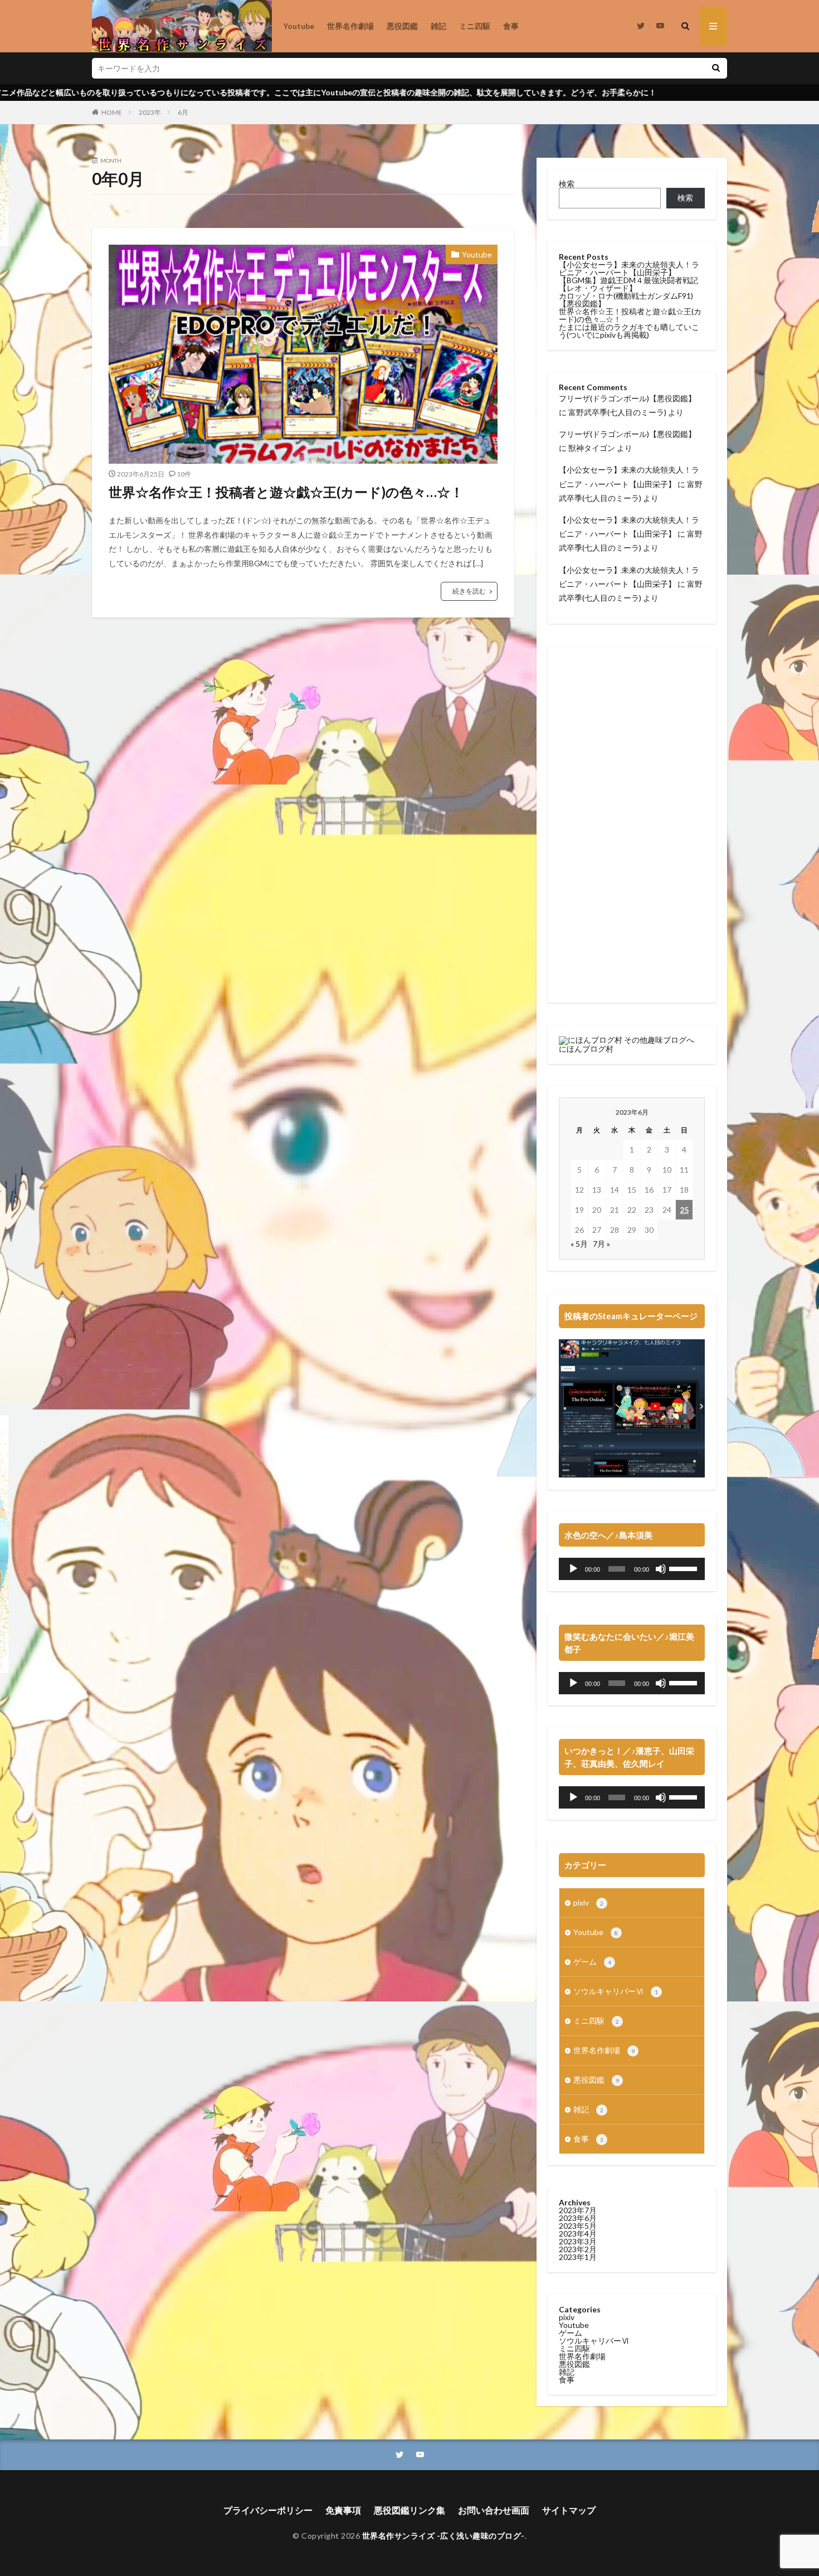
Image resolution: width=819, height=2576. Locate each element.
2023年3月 (578, 2241)
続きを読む (469, 591)
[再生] (573, 1569)
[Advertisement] (632, 824)
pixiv (588, 1902)
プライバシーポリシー (268, 2510)
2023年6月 (578, 2218)
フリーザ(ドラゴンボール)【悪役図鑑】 (627, 398)
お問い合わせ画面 (494, 2510)
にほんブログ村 (586, 1049)
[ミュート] (661, 1569)
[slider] (684, 1568)
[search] (716, 68)
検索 (567, 184)
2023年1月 (578, 2257)
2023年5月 (578, 2226)
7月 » (601, 1244)
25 (684, 1210)
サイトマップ (569, 2510)
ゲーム (592, 1962)
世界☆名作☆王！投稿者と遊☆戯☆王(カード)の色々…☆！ (286, 492)
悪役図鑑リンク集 (409, 2510)
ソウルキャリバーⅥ (616, 1991)
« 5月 (579, 1244)
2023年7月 (578, 2210)
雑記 (438, 26)
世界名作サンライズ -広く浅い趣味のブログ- (443, 2536)
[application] (632, 1569)
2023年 (150, 112)
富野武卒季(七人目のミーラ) (617, 412)
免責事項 (343, 2510)
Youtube (299, 26)
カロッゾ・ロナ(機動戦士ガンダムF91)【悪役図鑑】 (626, 300)
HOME (112, 112)
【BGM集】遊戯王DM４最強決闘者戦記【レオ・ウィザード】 (628, 284)
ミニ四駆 (475, 26)
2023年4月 (578, 2234)
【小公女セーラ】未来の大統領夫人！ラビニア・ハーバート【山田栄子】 (629, 268)
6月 (183, 112)
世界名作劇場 (350, 26)
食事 (511, 26)
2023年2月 (578, 2249)
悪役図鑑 (402, 26)
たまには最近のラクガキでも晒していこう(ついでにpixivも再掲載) (629, 331)
